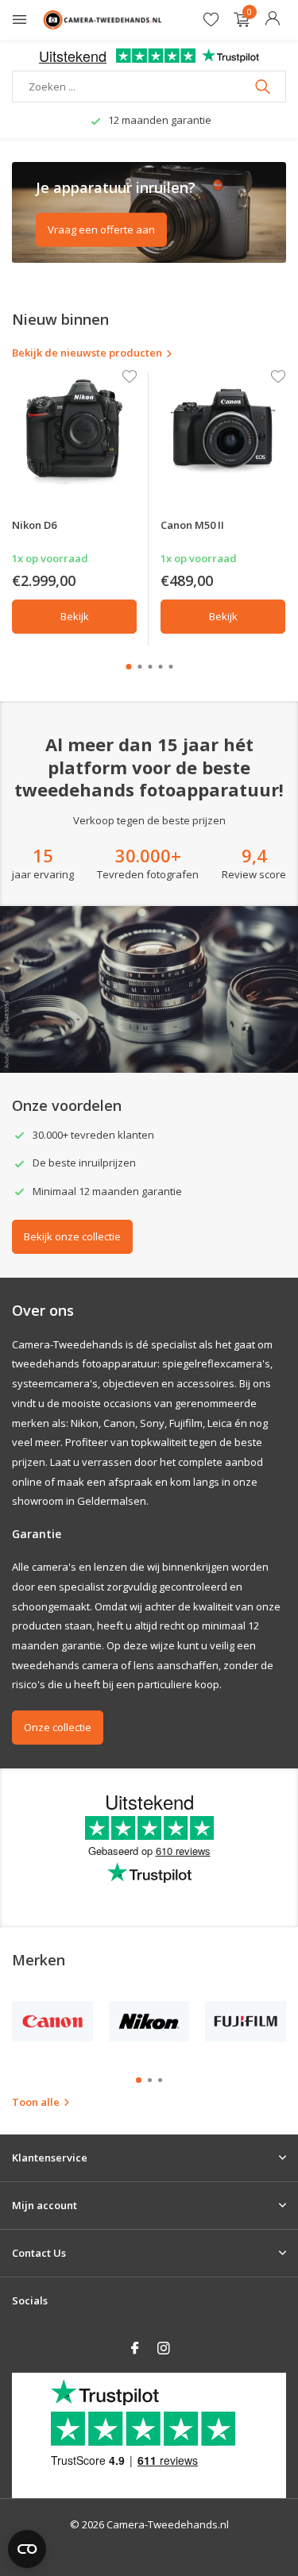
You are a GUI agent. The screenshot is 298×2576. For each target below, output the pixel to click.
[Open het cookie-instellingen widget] (27, 2549)
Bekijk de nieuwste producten (87, 353)
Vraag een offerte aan (101, 229)
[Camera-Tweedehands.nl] (103, 20)
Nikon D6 (34, 525)
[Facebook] (135, 2349)
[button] (128, 667)
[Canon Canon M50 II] (223, 428)
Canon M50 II (192, 525)
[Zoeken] (264, 87)
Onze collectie (58, 1727)
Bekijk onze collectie (72, 1236)
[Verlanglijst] (211, 20)
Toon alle (36, 2102)
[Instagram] (164, 2349)
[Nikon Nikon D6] (74, 428)
